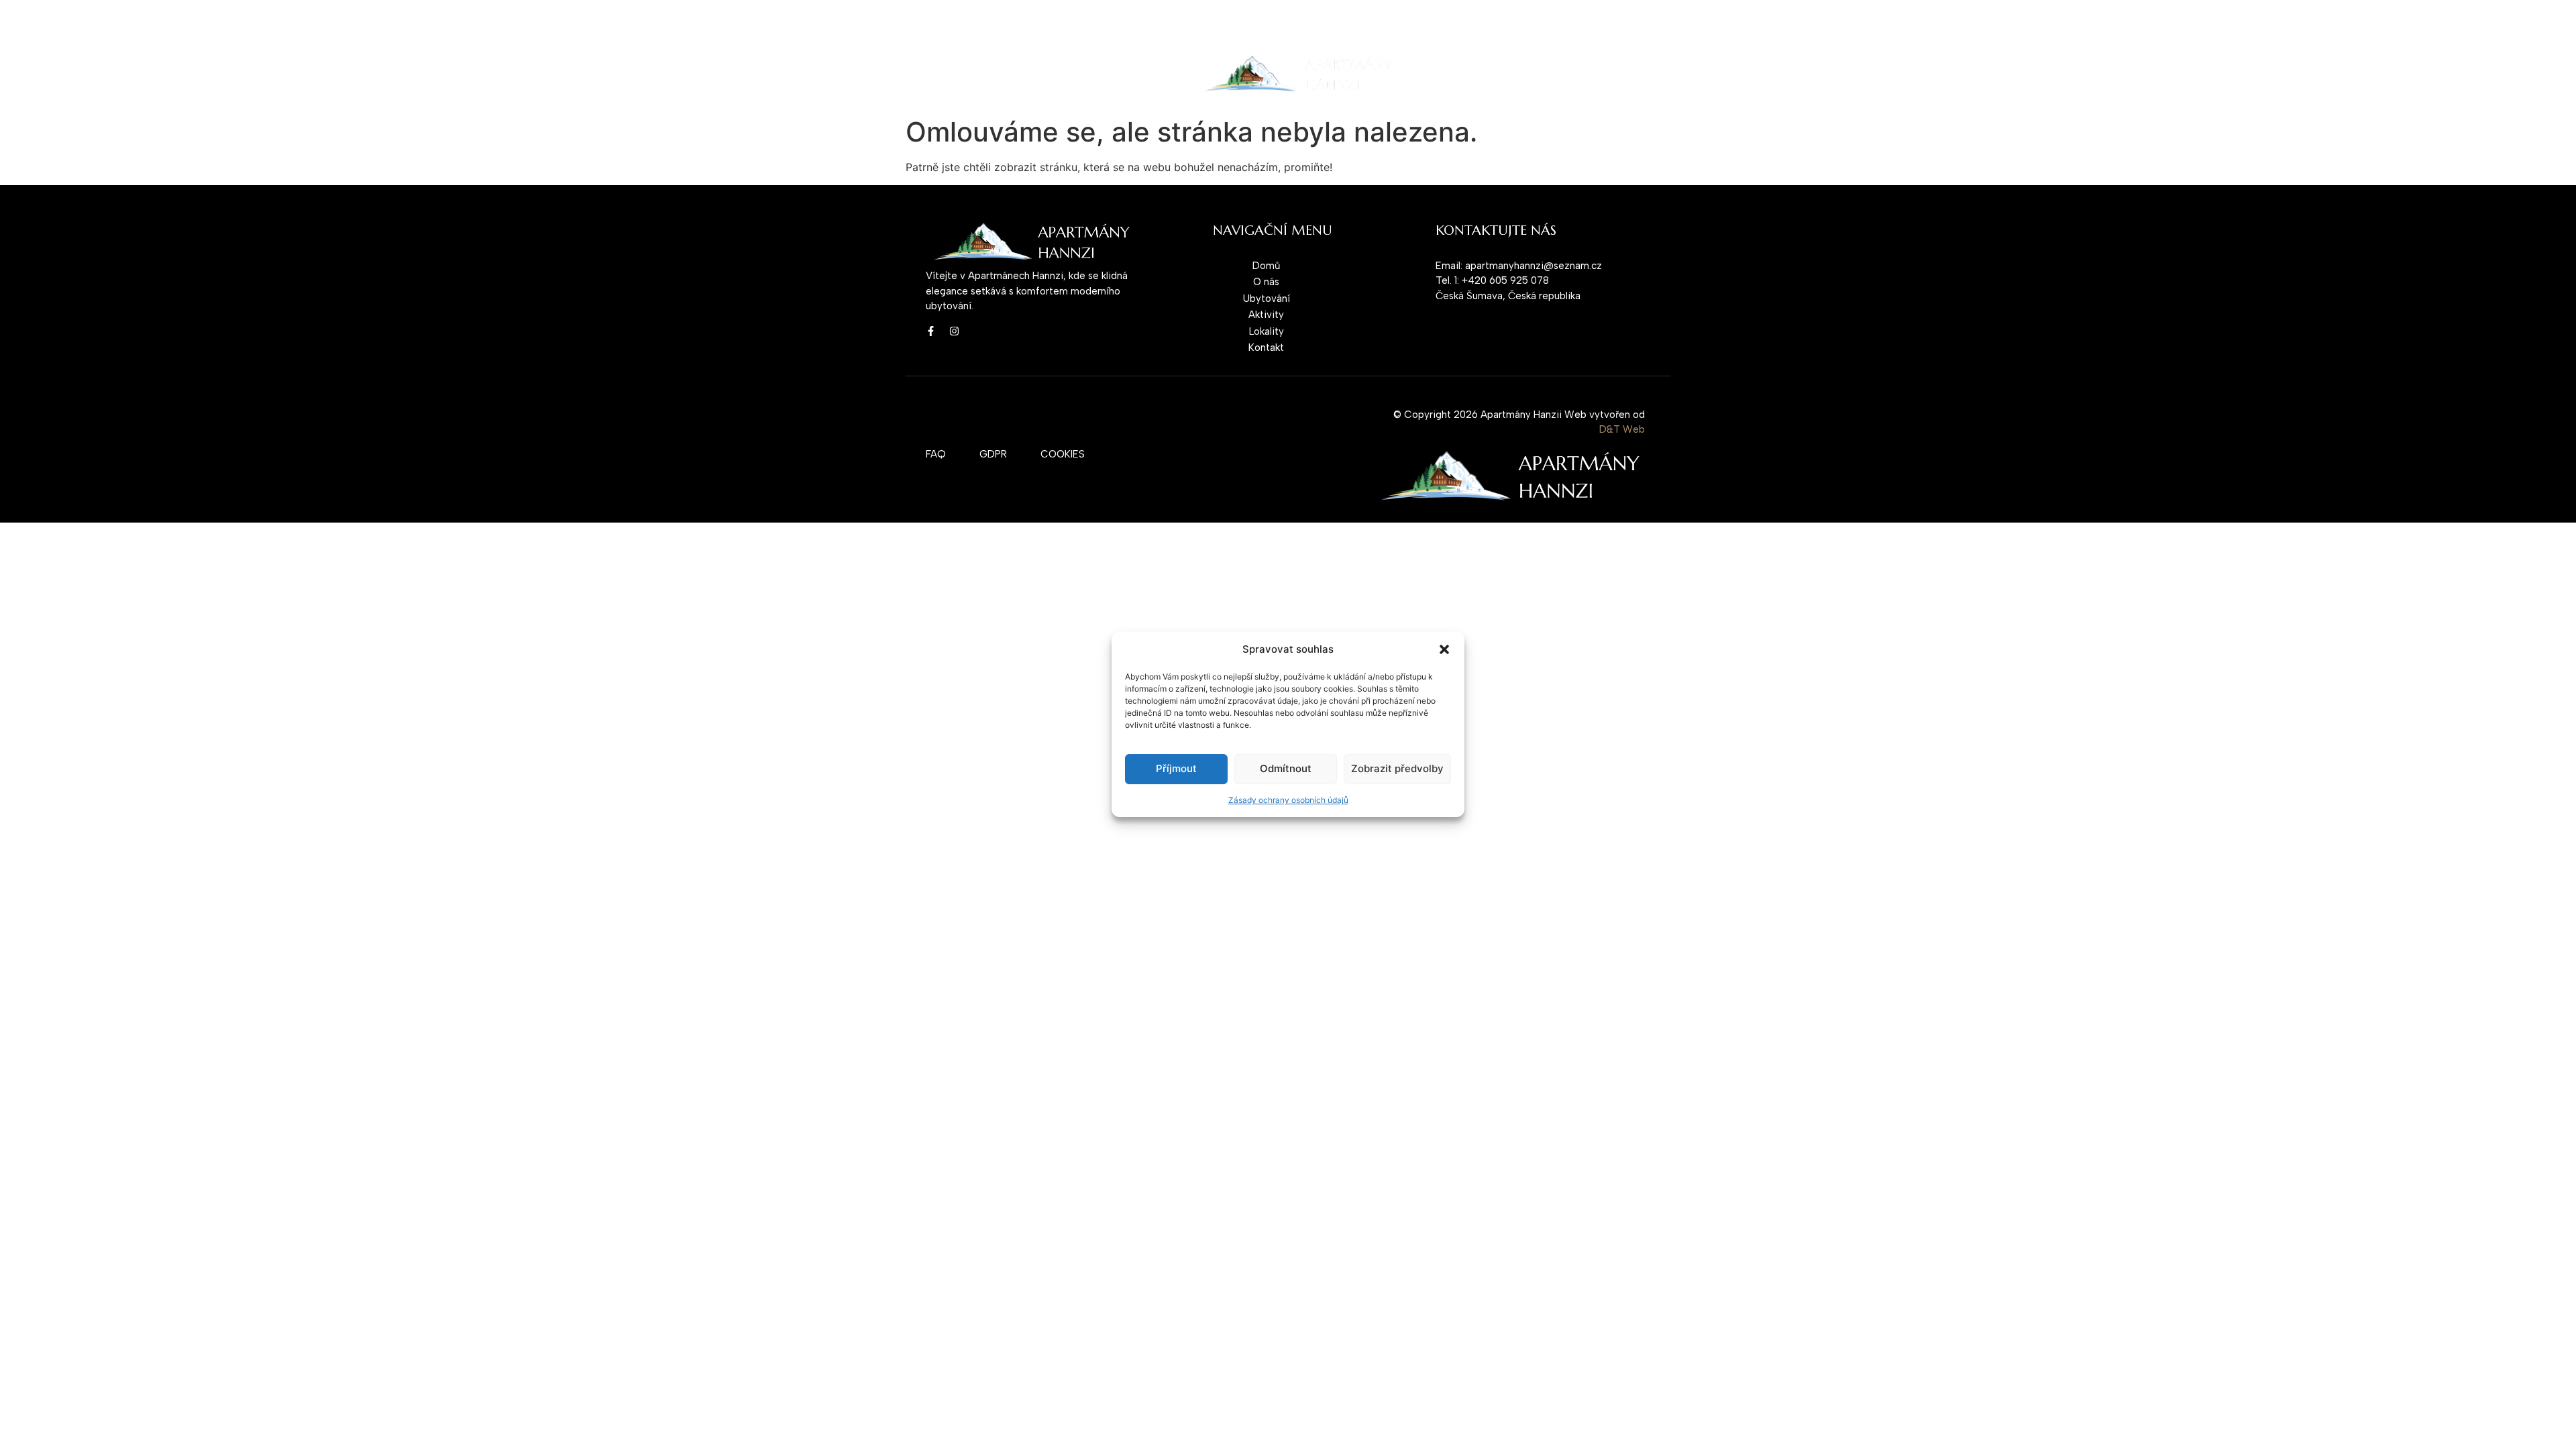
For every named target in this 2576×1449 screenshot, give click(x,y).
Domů (936, 74)
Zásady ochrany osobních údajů (1288, 800)
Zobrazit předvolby (1397, 768)
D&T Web (1622, 429)
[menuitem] (1458, 74)
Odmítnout (1286, 768)
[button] (1444, 649)
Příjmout (1176, 768)
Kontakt (1106, 74)
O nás (983, 74)
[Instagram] (954, 331)
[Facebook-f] (931, 331)
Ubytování (1041, 74)
